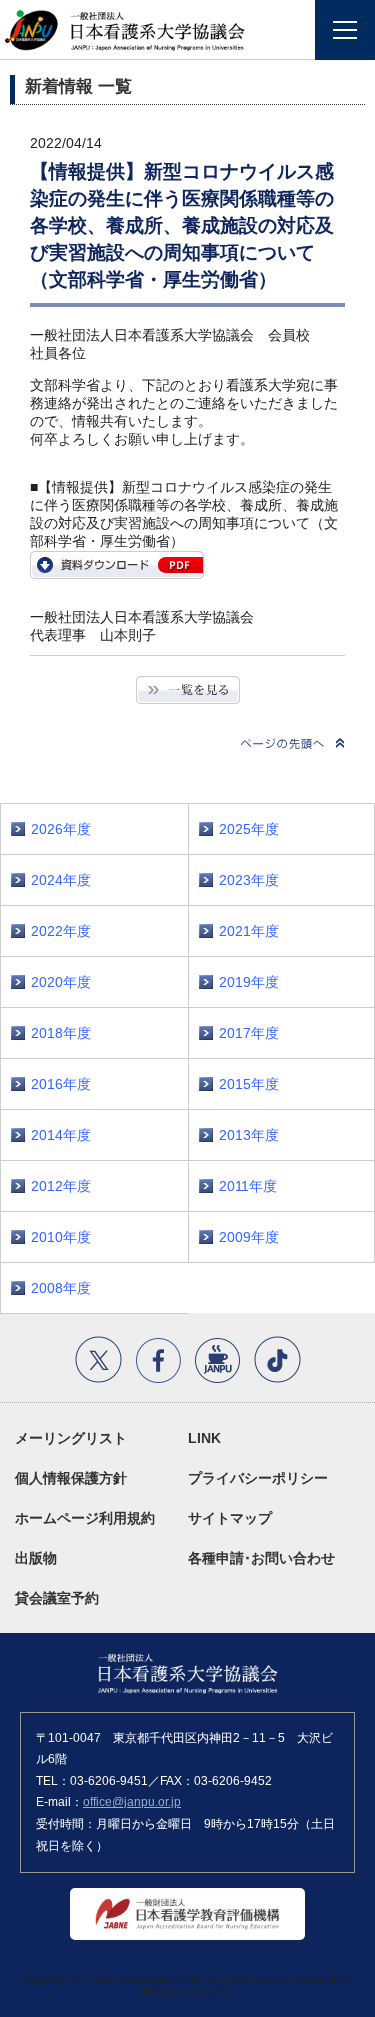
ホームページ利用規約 (85, 1518)
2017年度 (249, 1033)
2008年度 (61, 1288)
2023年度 (249, 880)
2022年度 (61, 931)
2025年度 (249, 829)
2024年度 (61, 880)
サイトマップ (230, 1518)
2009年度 (249, 1237)
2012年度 (61, 1186)
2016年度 (61, 1084)
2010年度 (61, 1237)
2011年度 (248, 1186)
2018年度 (61, 1033)
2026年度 (61, 829)
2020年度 (61, 982)
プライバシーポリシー (258, 1478)
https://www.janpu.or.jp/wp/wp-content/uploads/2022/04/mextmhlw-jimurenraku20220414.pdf (117, 565)
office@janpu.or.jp (132, 1802)
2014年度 (61, 1135)
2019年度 (249, 982)
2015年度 (249, 1084)
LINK (204, 1438)
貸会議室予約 (57, 1598)
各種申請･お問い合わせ (261, 1558)
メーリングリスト (71, 1438)
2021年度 (249, 931)
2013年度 (249, 1135)
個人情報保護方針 (71, 1478)
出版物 (36, 1558)
